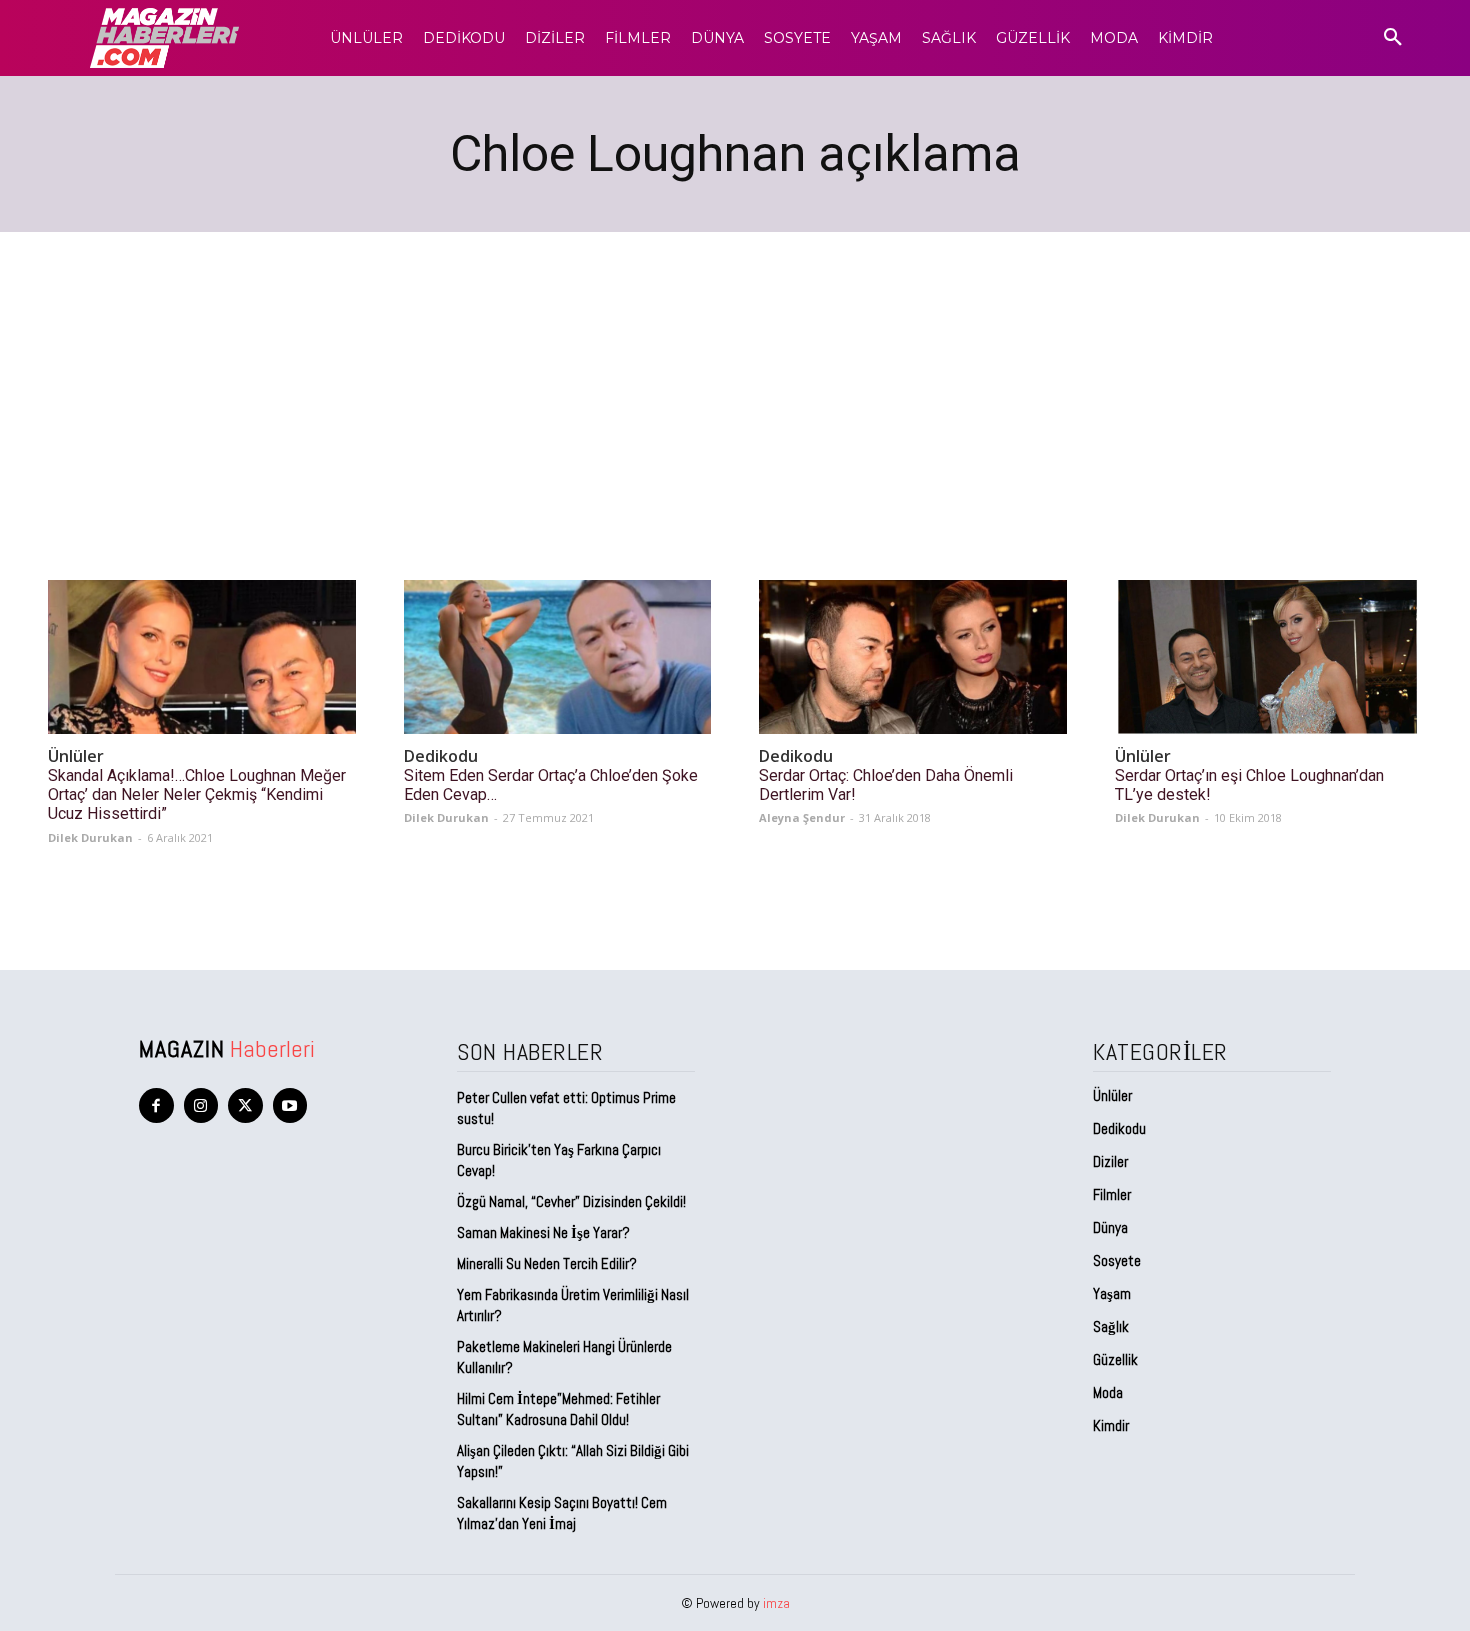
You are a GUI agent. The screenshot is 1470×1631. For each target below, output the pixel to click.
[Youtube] (290, 1105)
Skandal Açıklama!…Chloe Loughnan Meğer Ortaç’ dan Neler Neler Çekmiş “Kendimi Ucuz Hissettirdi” (197, 794)
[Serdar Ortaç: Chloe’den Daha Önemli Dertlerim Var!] (913, 657)
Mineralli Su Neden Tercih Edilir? (547, 1263)
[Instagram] (201, 1105)
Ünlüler (76, 756)
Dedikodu (441, 756)
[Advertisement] (735, 382)
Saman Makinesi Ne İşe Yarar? (543, 1232)
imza (776, 1603)
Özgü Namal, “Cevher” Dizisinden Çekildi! (571, 1201)
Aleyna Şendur (802, 817)
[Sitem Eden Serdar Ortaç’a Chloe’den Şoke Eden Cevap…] (558, 657)
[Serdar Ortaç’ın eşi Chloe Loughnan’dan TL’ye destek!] (1269, 657)
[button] (1393, 38)
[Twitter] (245, 1105)
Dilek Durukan (90, 837)
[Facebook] (156, 1105)
